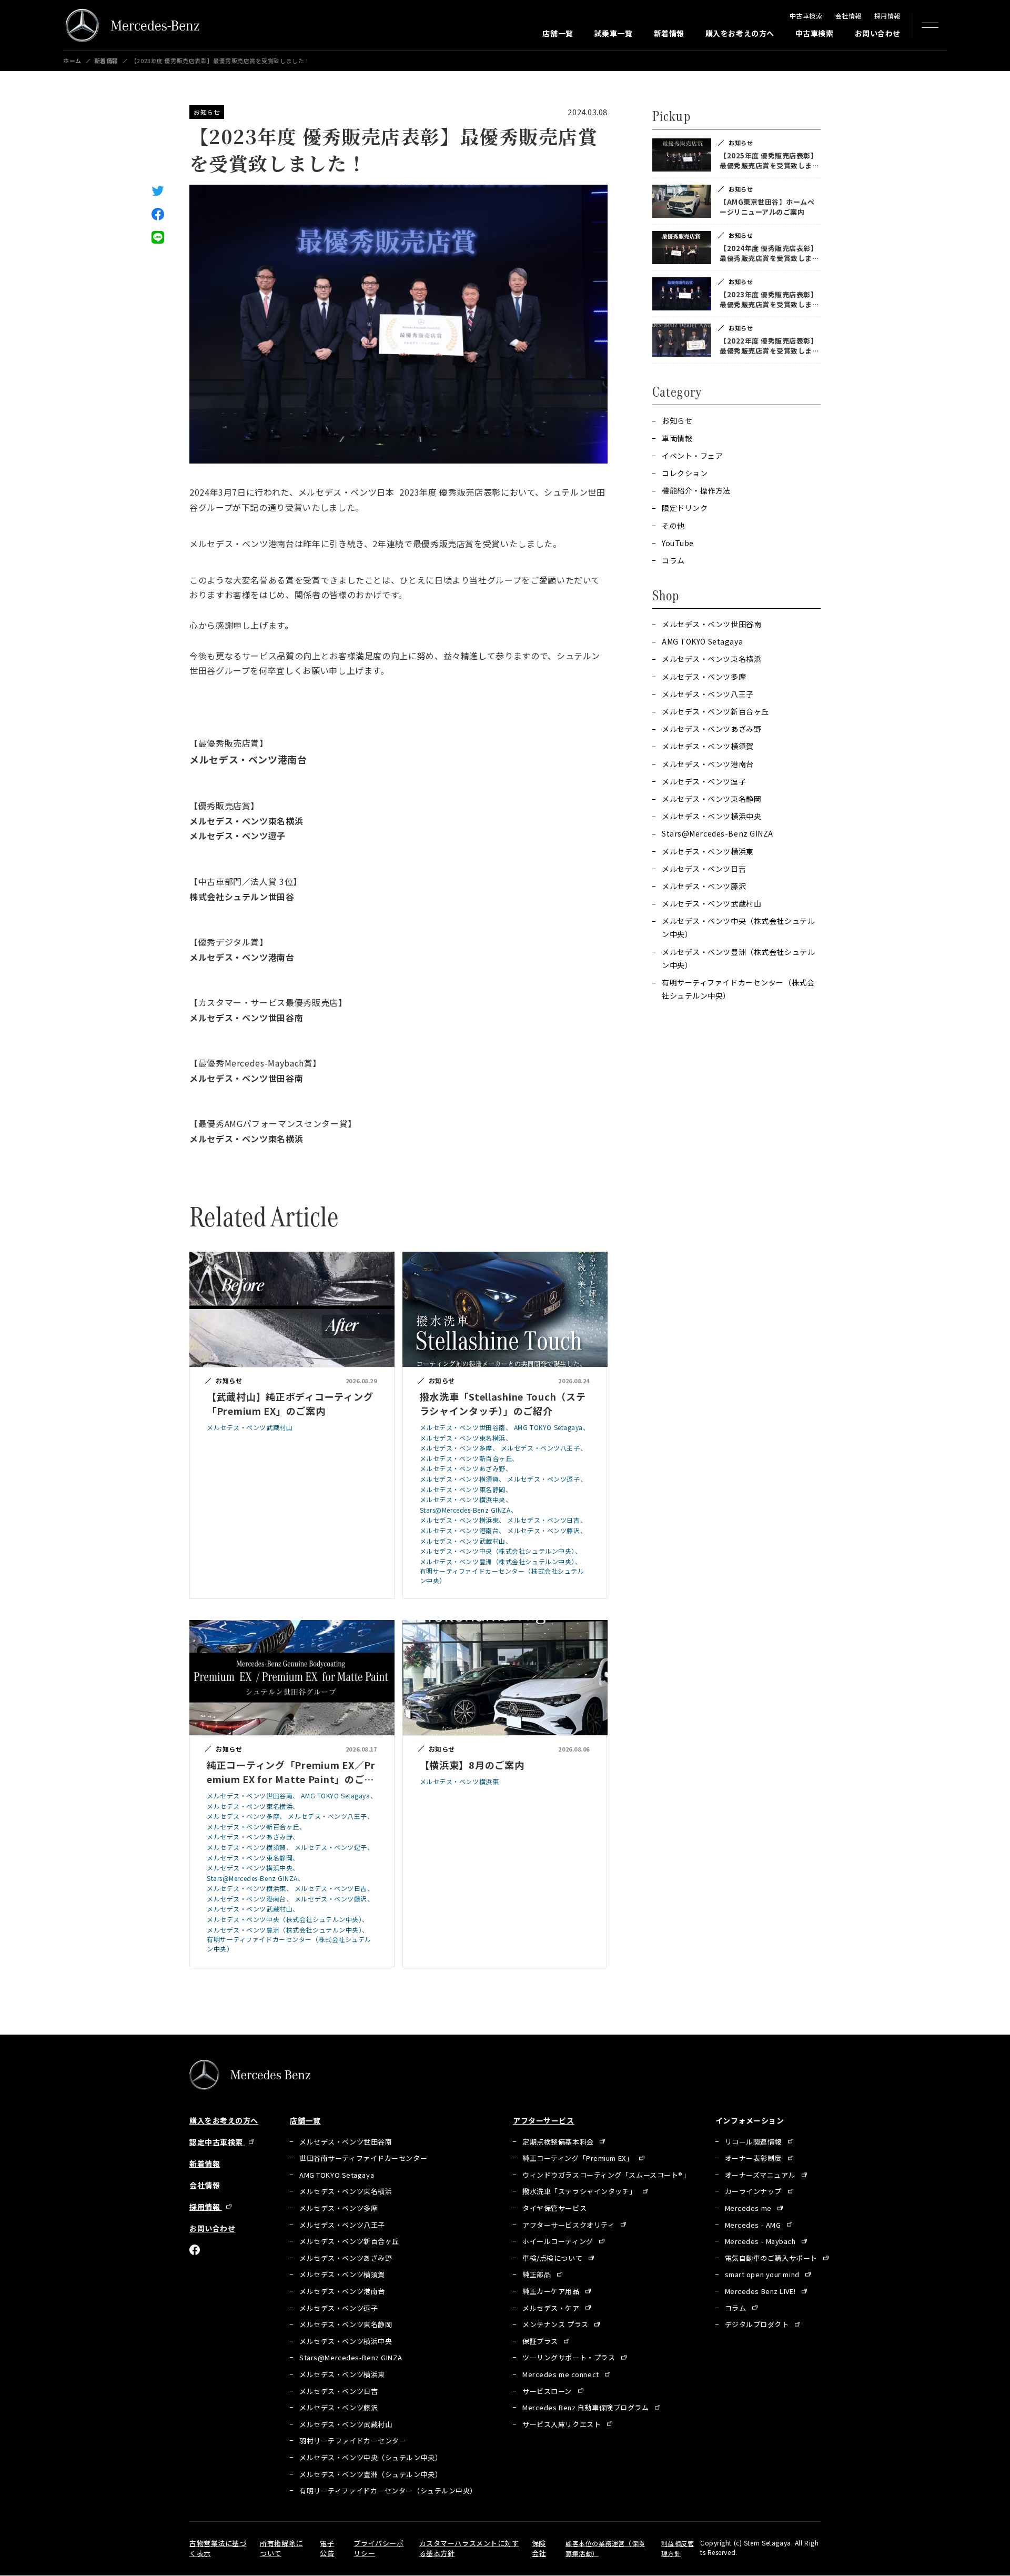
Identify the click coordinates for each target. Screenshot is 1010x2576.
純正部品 (538, 2274)
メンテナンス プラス (556, 2324)
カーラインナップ (754, 2191)
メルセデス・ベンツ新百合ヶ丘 (715, 711)
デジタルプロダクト (758, 2324)
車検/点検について (553, 2258)
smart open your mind (763, 2274)
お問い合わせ (878, 33)
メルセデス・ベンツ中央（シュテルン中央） (371, 2457)
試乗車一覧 (614, 33)
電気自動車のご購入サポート (772, 2258)
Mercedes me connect (562, 2374)
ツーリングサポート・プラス (570, 2357)
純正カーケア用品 (552, 2291)
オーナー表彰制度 (754, 2158)
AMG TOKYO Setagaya (702, 641)
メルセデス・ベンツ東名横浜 (711, 659)
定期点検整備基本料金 (559, 2142)
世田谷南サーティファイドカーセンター (363, 2158)
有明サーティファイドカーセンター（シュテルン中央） (388, 2491)
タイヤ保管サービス (554, 2208)
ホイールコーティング (559, 2241)
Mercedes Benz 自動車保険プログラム (587, 2407)
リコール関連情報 (754, 2142)
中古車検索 (806, 16)
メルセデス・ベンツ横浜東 (708, 851)
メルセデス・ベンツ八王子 (708, 694)
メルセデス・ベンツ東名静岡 (711, 799)
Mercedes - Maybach (761, 2241)
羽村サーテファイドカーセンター (353, 2441)
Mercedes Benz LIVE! (761, 2291)
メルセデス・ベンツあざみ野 (711, 729)
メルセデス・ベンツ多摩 (704, 677)
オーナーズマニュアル (761, 2175)
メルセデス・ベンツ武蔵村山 (711, 903)
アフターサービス (543, 2120)
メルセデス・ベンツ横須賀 (708, 746)
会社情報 (849, 16)
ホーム (72, 61)
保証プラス (541, 2341)
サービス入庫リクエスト (563, 2424)
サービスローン (548, 2391)
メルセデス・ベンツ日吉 (704, 869)
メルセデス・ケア (552, 2308)
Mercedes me (749, 2208)
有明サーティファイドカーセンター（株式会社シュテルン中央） (738, 989)
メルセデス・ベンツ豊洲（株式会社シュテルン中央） (738, 958)
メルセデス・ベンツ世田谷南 (711, 624)
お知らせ (207, 112)
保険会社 (539, 2548)
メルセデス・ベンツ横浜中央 (711, 816)
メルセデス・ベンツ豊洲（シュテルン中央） (371, 2474)
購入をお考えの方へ (740, 33)
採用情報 (887, 16)
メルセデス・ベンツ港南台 (708, 764)
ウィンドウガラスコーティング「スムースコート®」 (606, 2175)
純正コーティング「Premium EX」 (579, 2158)
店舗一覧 (558, 33)
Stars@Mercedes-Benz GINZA (718, 833)
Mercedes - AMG (754, 2225)
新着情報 (669, 33)
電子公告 (327, 2548)
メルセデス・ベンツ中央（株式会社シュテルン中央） (738, 927)
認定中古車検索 (217, 2142)
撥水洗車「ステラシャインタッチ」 (580, 2191)
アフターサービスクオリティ (569, 2225)
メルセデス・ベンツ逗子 (704, 781)
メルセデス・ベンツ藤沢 (704, 886)
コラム (736, 2308)
